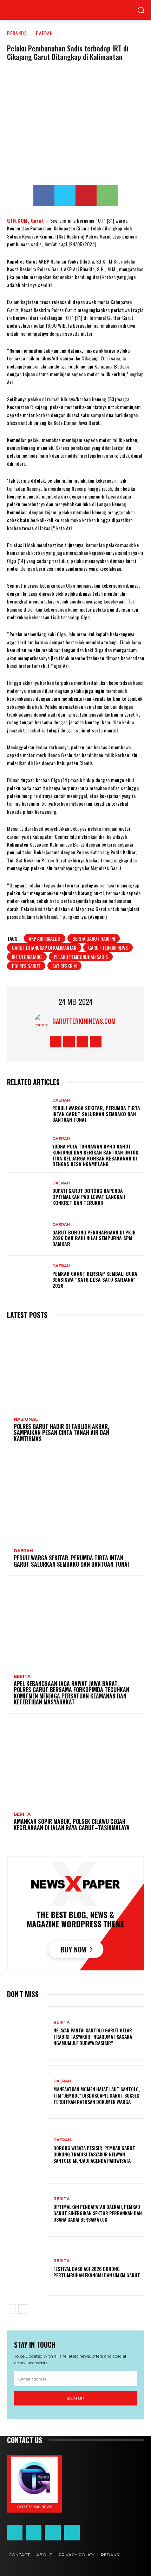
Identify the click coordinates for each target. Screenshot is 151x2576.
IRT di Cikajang (27, 957)
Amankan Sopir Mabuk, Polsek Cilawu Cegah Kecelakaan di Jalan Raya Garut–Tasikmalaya (72, 1825)
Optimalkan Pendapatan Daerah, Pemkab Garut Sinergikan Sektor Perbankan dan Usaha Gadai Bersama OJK (98, 2213)
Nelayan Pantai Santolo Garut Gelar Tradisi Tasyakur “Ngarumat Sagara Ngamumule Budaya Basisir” (93, 2036)
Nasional (26, 1419)
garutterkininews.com (84, 1021)
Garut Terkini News (108, 948)
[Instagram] (69, 1042)
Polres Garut (26, 966)
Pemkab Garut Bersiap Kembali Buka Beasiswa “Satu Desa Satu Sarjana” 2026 (95, 1279)
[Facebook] (44, 196)
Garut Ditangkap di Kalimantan (44, 948)
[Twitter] (65, 196)
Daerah (44, 33)
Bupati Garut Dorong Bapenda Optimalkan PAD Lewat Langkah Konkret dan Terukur (89, 1197)
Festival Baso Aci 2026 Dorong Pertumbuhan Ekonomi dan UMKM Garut (97, 2272)
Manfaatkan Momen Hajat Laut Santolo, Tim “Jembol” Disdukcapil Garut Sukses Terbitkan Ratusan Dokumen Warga (97, 2095)
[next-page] (23, 2309)
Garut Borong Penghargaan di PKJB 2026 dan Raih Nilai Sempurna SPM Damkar (94, 1238)
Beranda (17, 33)
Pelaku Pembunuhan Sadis (81, 957)
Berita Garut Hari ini (94, 938)
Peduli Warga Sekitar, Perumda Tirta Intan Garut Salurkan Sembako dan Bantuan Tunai (96, 1114)
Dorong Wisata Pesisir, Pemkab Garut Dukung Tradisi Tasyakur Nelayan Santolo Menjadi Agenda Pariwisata (94, 2154)
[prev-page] (11, 2309)
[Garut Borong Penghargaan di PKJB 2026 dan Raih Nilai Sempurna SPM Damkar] (28, 1235)
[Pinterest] (86, 196)
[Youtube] (96, 1042)
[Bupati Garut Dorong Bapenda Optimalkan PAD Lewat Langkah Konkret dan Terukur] (28, 1194)
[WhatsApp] (107, 196)
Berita (22, 1677)
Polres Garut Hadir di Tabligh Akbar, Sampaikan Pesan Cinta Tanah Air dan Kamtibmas (61, 1433)
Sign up (75, 2398)
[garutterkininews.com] (44, 1021)
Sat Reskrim (64, 966)
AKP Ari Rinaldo (45, 938)
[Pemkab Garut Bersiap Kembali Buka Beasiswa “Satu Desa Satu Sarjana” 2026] (28, 1276)
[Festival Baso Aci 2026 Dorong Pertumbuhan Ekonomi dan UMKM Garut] (28, 2269)
